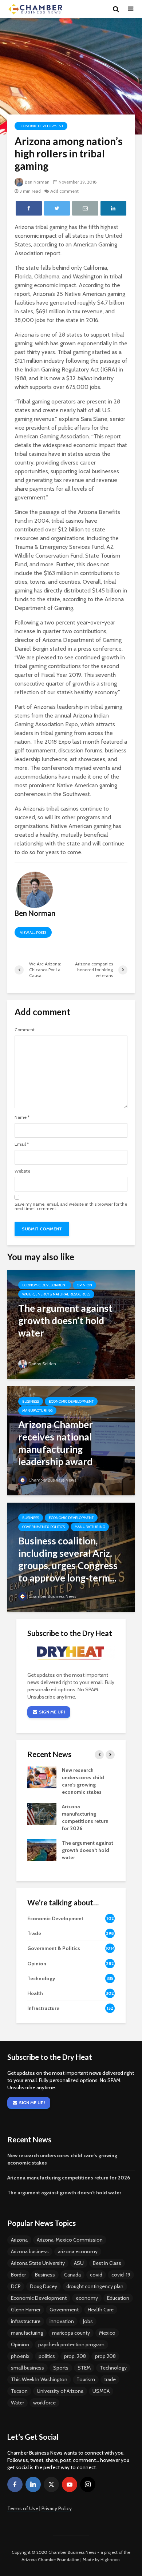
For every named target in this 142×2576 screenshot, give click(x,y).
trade (110, 2379)
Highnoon (110, 2559)
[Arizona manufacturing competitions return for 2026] (42, 1813)
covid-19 (121, 2275)
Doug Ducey (44, 2286)
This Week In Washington (39, 2379)
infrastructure (26, 2321)
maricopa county (71, 2333)
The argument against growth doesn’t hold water (88, 1850)
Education (118, 2298)
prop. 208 (75, 2356)
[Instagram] (88, 2484)
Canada (72, 2275)
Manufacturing (37, 1410)
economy (87, 2298)
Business (31, 1401)
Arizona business (30, 2251)
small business (27, 2368)
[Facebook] (15, 2484)
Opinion (84, 1285)
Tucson (19, 2391)
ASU (79, 2263)
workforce (44, 2403)
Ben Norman (37, 182)
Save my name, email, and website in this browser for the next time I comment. (71, 1206)
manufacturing (27, 2333)
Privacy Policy (57, 2508)
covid (96, 2275)
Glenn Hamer (26, 2310)
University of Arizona (60, 2391)
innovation (62, 2321)
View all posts (33, 933)
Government (64, 2310)
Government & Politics (44, 1527)
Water (17, 2403)
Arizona (19, 2240)
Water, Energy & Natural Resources (56, 1294)
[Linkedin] (33, 2484)
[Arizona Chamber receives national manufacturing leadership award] (71, 1440)
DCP (16, 2286)
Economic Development (41, 126)
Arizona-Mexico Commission (70, 2240)
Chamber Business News (52, 1480)
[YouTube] (70, 2484)
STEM (84, 2368)
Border (18, 2275)
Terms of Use (23, 2508)
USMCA (101, 2391)
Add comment (64, 191)
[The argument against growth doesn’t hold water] (71, 1324)
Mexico (107, 2333)
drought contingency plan (95, 2286)
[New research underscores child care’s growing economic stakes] (42, 1777)
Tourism (86, 2379)
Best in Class (107, 2263)
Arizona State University (38, 2263)
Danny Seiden (42, 1364)
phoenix (20, 2356)
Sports (61, 2368)
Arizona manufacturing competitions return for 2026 (69, 2178)
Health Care (101, 2310)
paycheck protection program (71, 2344)
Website (22, 1171)
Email (22, 1144)
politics (47, 2356)
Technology (113, 2368)
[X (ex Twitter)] (51, 2484)
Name (22, 1117)
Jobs (88, 2321)
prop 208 (105, 2356)
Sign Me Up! (52, 1712)
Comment (25, 1030)
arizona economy (78, 2251)
